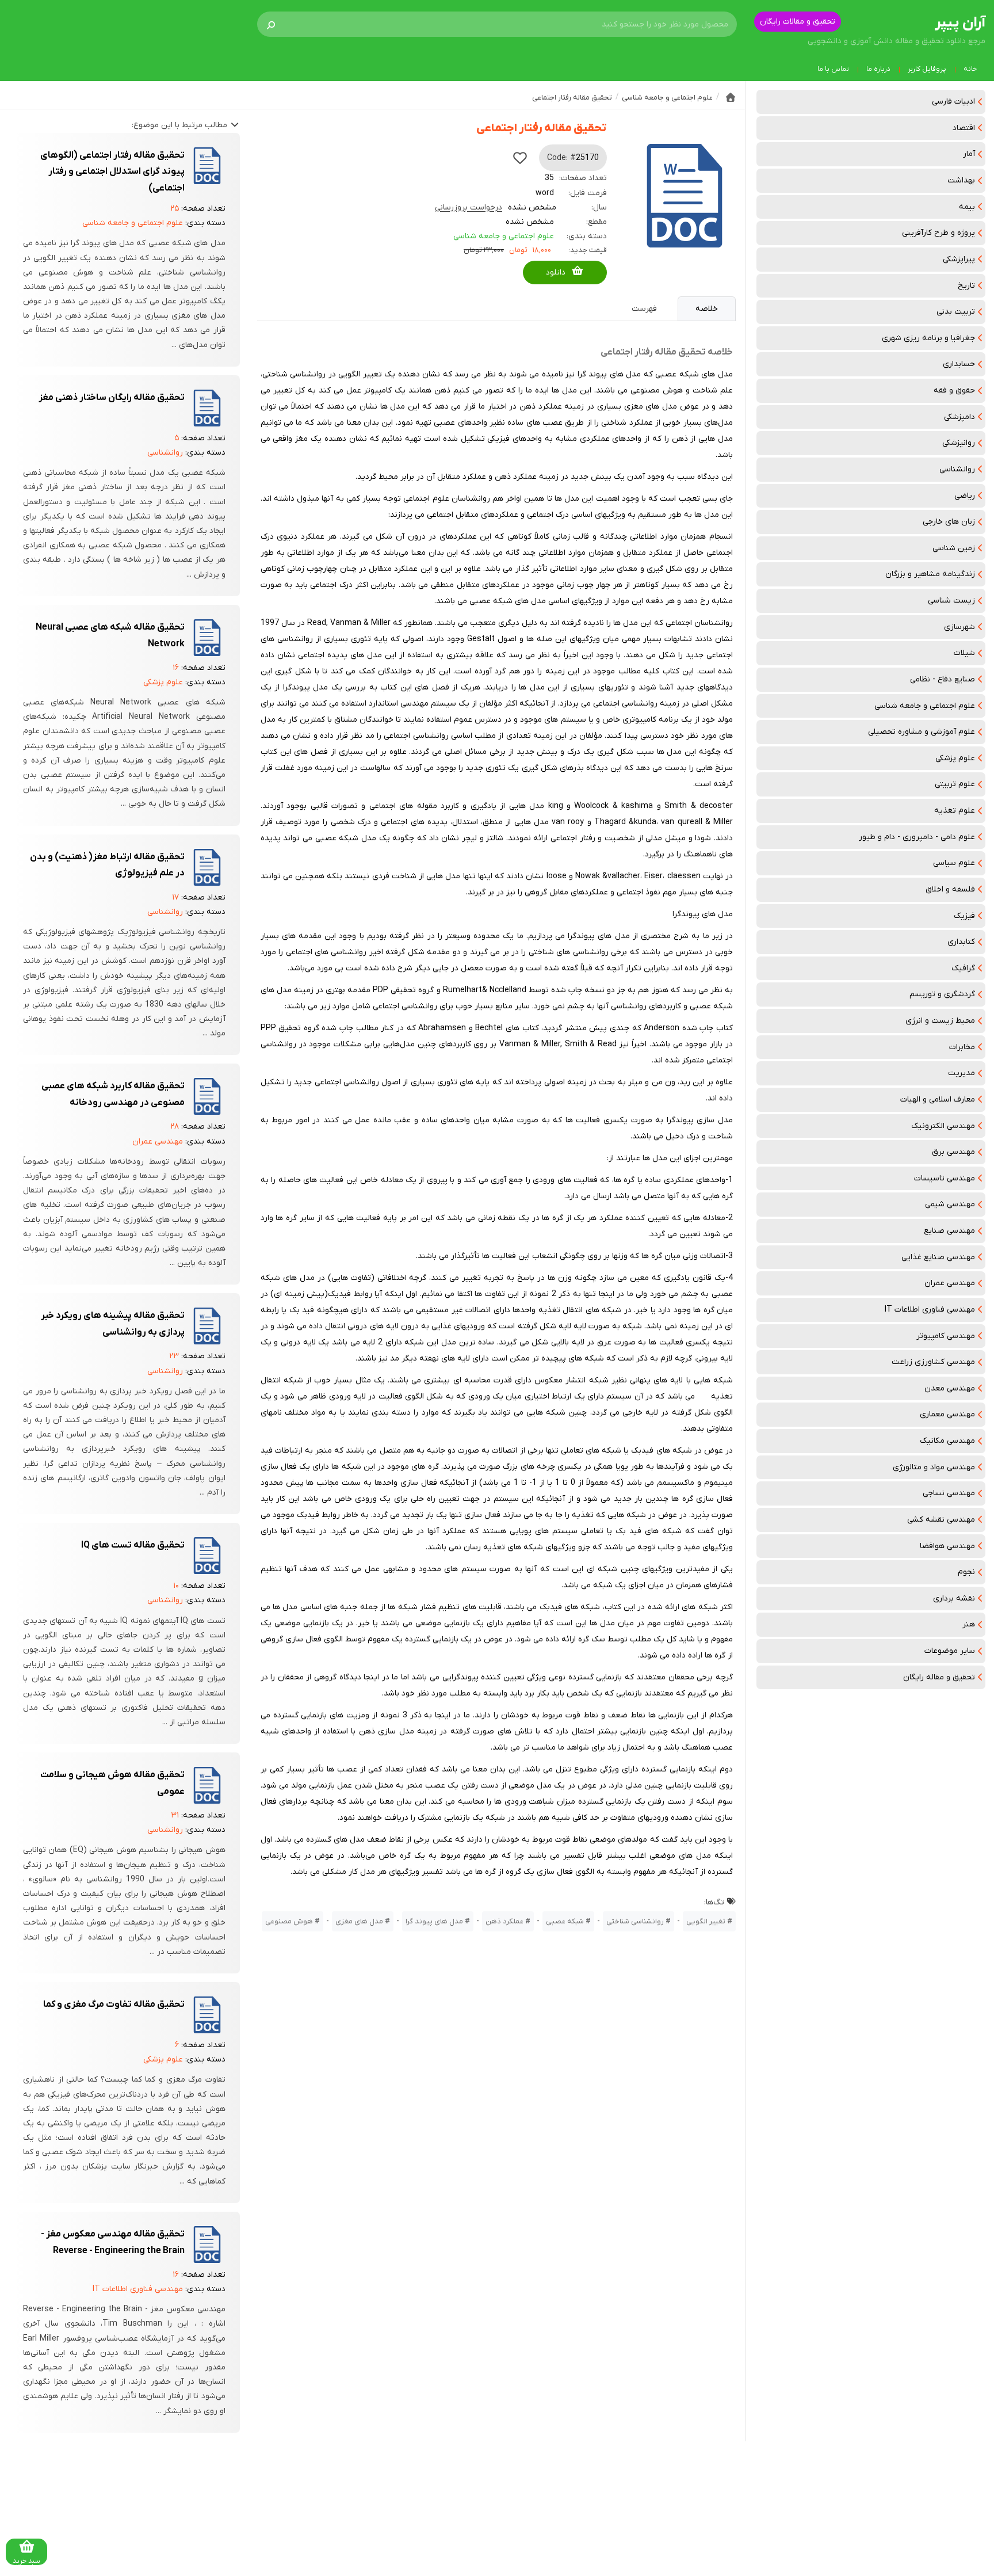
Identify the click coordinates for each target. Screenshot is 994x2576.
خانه (970, 69)
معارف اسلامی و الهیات (938, 1100)
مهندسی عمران (950, 1283)
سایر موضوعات (950, 1651)
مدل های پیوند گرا (434, 1921)
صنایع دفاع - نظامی (943, 679)
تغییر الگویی (706, 1921)
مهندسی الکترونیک (943, 1126)
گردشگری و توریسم (942, 994)
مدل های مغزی (359, 1921)
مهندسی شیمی (950, 1204)
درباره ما (878, 69)
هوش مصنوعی (289, 1921)
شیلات (964, 653)
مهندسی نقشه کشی (941, 1520)
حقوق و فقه (954, 390)
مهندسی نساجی (949, 1493)
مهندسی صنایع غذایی (938, 1257)
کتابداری (961, 942)
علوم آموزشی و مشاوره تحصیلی (922, 732)
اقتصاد (964, 128)
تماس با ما (833, 69)
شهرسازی (959, 627)
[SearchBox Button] (271, 24)
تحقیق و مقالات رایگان (798, 22)
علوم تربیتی (955, 784)
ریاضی (965, 496)
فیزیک (964, 916)
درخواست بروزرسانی (469, 207)
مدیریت (961, 1073)
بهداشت (961, 180)
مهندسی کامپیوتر (946, 1336)
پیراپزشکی (959, 259)
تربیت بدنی (956, 312)
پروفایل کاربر (927, 69)
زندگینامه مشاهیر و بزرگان (930, 574)
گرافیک (963, 968)
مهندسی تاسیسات (945, 1178)
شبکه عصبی (565, 1921)
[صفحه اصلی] (731, 97)
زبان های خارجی (949, 522)
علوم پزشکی (955, 758)
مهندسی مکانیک (947, 1441)
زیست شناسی (951, 601)
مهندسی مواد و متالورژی (934, 1467)
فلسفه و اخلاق (950, 889)
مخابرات (962, 1047)
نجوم (966, 1572)
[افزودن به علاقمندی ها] (520, 158)
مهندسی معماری (947, 1414)
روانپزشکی (959, 443)
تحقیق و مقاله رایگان (939, 1677)
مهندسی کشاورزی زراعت (933, 1362)
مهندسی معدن (950, 1388)
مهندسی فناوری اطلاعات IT (930, 1310)
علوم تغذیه (955, 811)
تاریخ (966, 286)
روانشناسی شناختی (635, 1921)
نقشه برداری (954, 1598)
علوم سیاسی (954, 863)
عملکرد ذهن (504, 1921)
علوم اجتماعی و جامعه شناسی (925, 706)
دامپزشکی (959, 417)
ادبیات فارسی (953, 102)
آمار (969, 154)
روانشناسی (957, 469)
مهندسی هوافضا (947, 1546)
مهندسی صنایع (949, 1231)
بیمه (967, 207)
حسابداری (959, 364)
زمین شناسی (954, 548)
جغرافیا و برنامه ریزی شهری (928, 338)
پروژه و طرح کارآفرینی (938, 233)
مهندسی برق (953, 1152)
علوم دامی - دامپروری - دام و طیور (917, 837)
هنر (969, 1624)
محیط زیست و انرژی (940, 1021)
